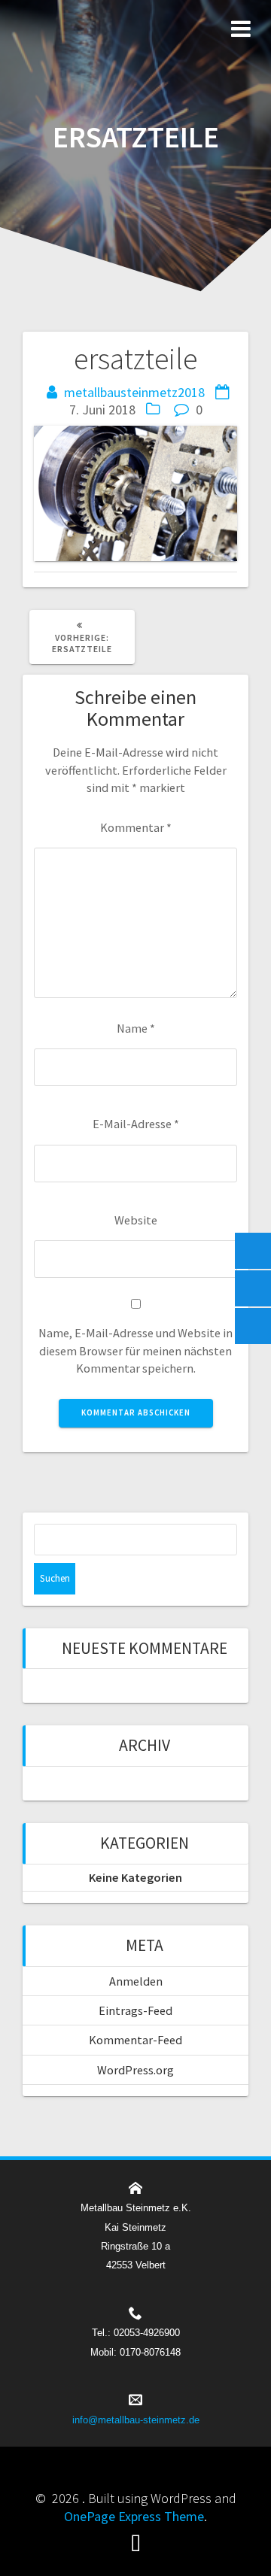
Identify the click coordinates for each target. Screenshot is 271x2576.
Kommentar (136, 827)
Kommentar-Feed (135, 2040)
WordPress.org (135, 2070)
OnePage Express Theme (134, 2516)
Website (136, 1220)
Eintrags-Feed (135, 2010)
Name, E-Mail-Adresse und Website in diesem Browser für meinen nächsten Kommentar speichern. (135, 1350)
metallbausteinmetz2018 (134, 392)
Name (136, 1028)
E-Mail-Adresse (136, 1124)
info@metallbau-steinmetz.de (136, 2420)
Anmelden (136, 1981)
